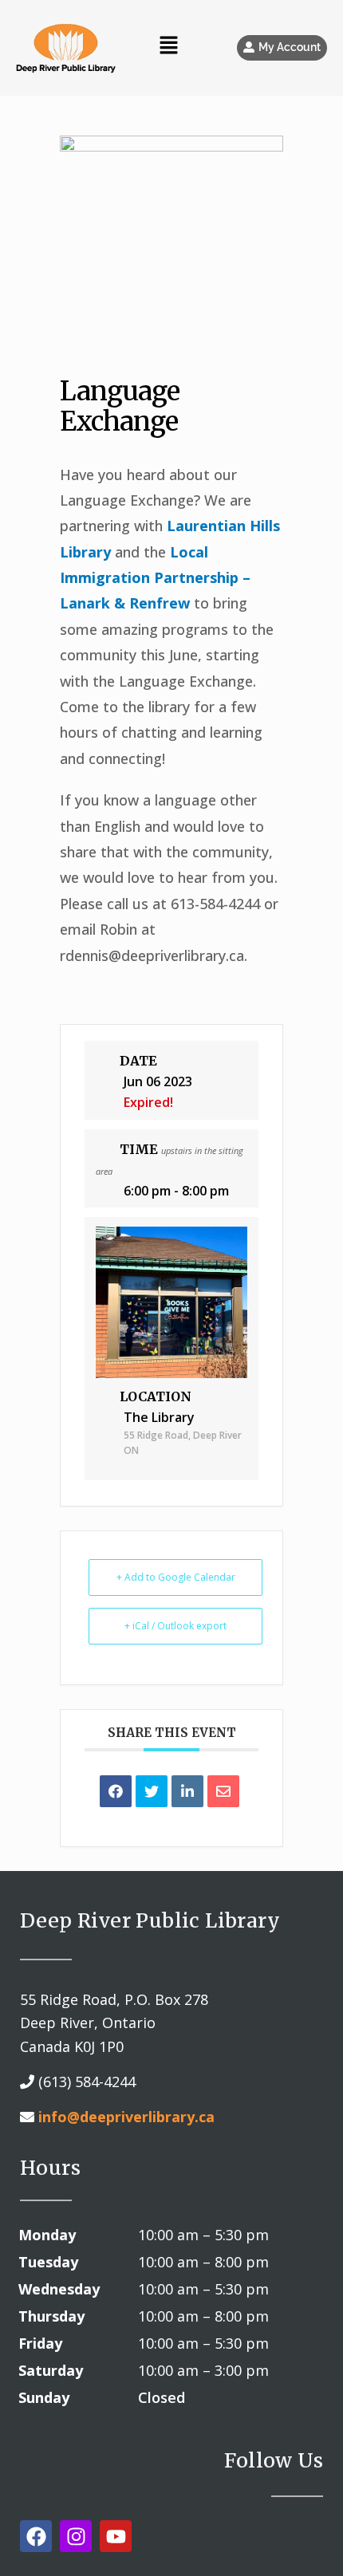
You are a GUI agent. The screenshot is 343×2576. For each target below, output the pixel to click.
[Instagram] (76, 2536)
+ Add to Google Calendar (176, 1577)
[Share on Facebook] (116, 1791)
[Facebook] (36, 2536)
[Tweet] (152, 1791)
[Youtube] (116, 2536)
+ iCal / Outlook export (175, 1626)
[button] (282, 48)
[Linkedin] (187, 1791)
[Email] (223, 1791)
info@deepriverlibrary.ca (126, 2117)
